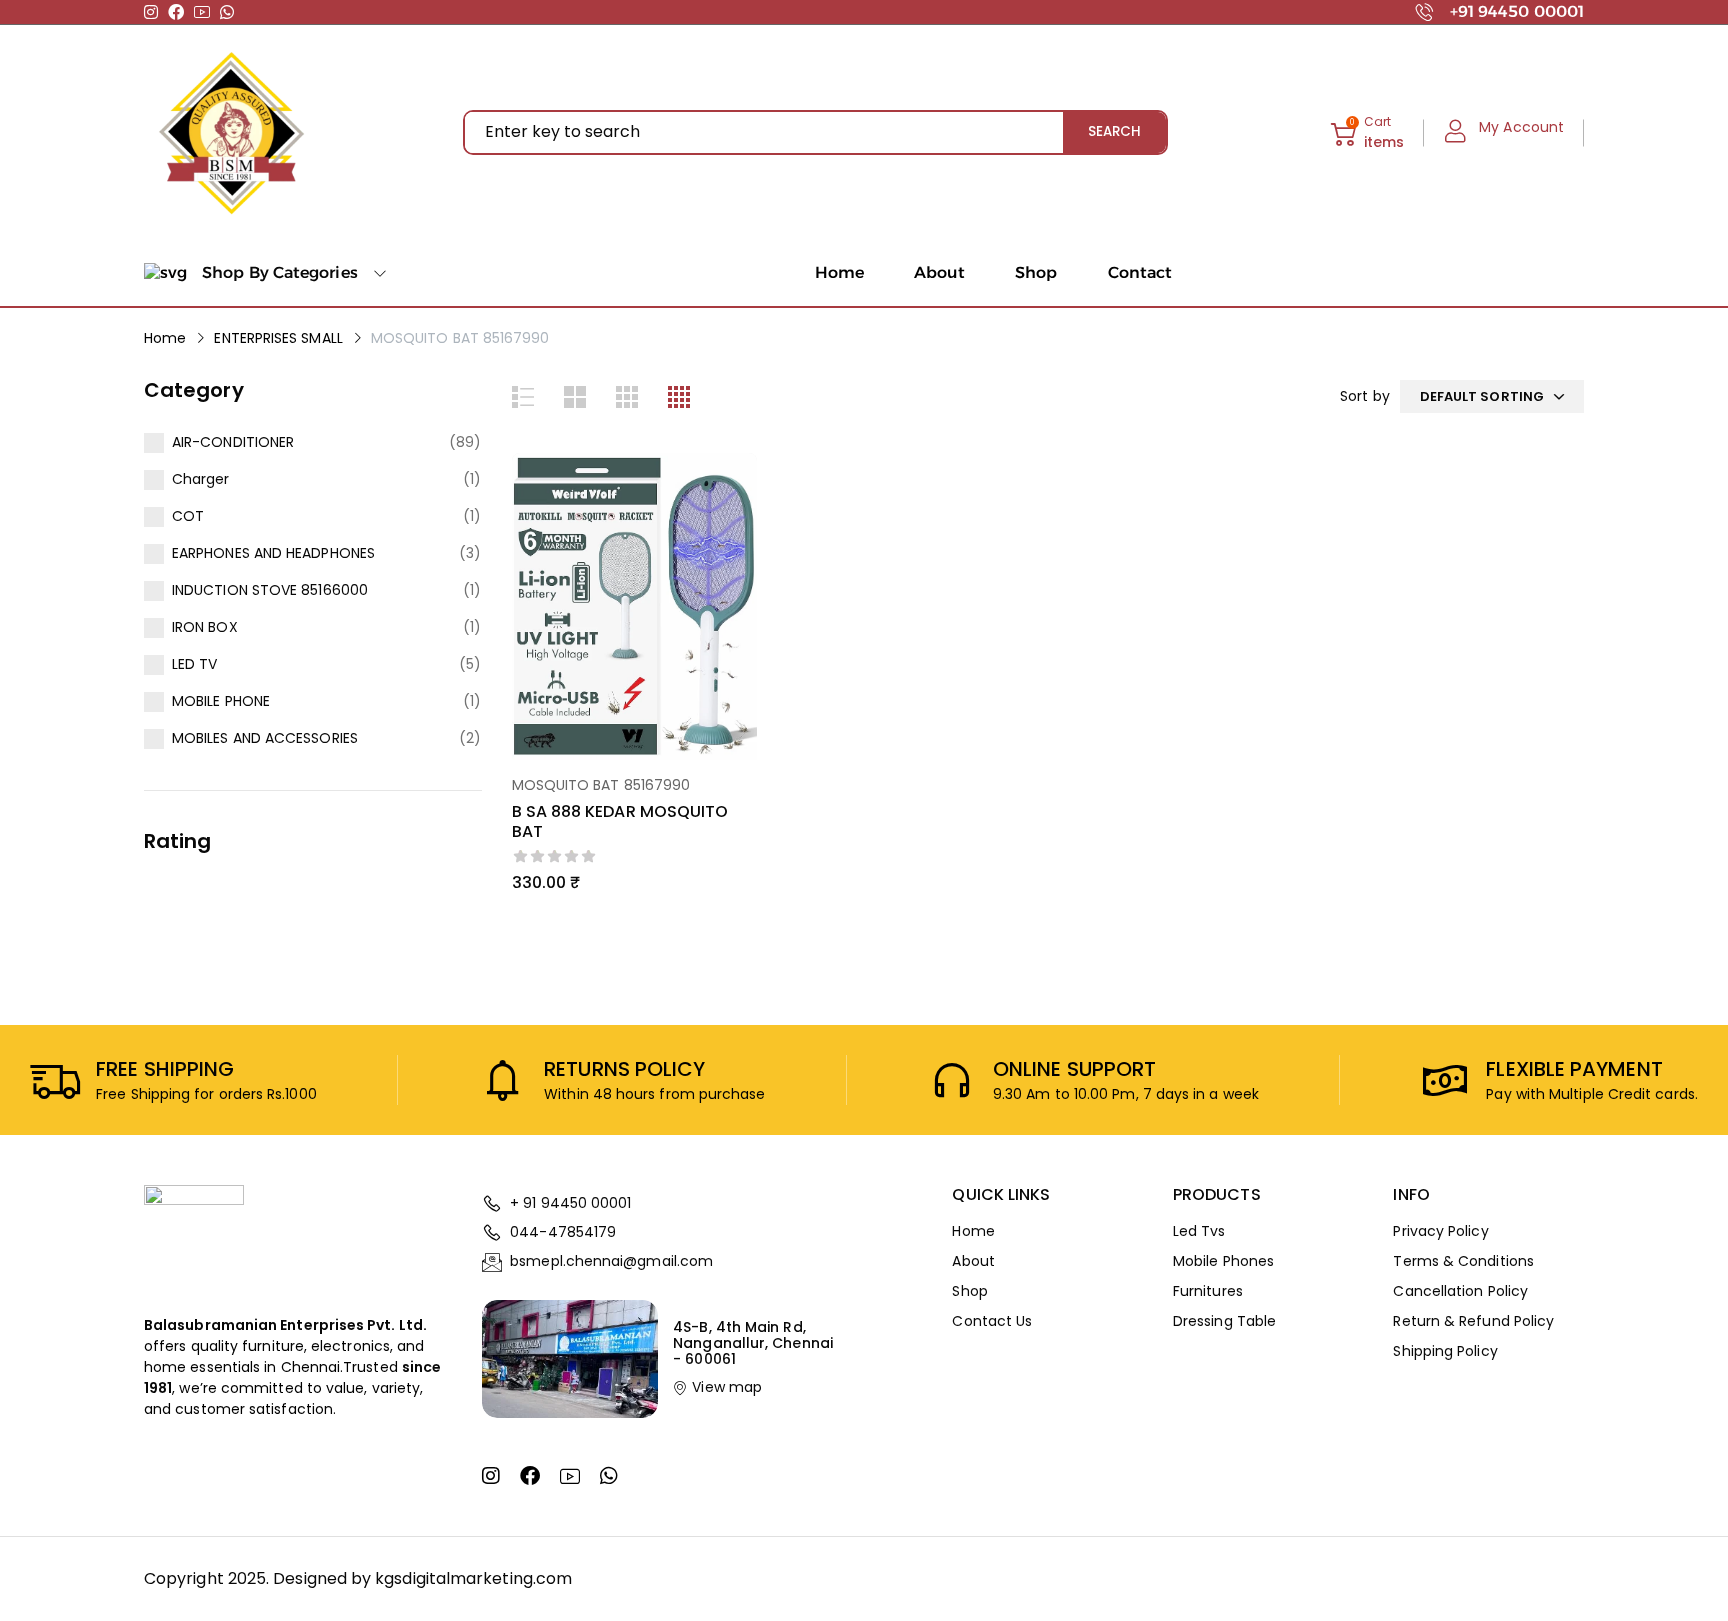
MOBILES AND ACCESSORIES (265, 738)
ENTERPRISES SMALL (278, 338)
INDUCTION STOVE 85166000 (270, 590)
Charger (201, 479)
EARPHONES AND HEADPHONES (273, 553)
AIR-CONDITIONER (233, 442)
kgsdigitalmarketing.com (473, 1578)
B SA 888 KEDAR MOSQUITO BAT (620, 821)
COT (188, 516)
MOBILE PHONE (221, 701)
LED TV (194, 664)
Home (165, 338)
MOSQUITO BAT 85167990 (601, 785)
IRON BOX (205, 627)
